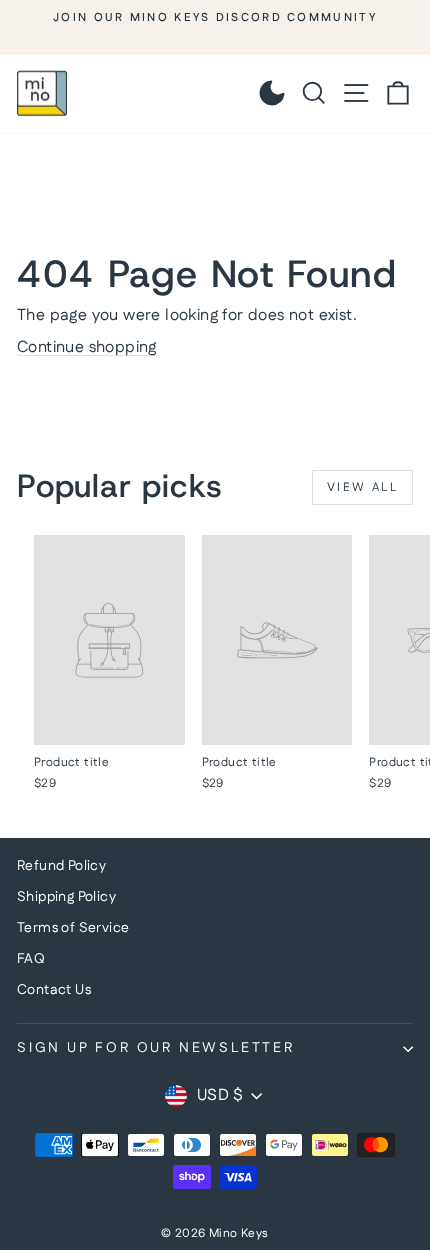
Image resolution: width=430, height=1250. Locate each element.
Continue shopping (87, 347)
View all (362, 487)
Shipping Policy (66, 897)
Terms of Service (73, 928)
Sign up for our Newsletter (156, 1048)
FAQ (31, 959)
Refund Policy (61, 866)
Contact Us (54, 990)
